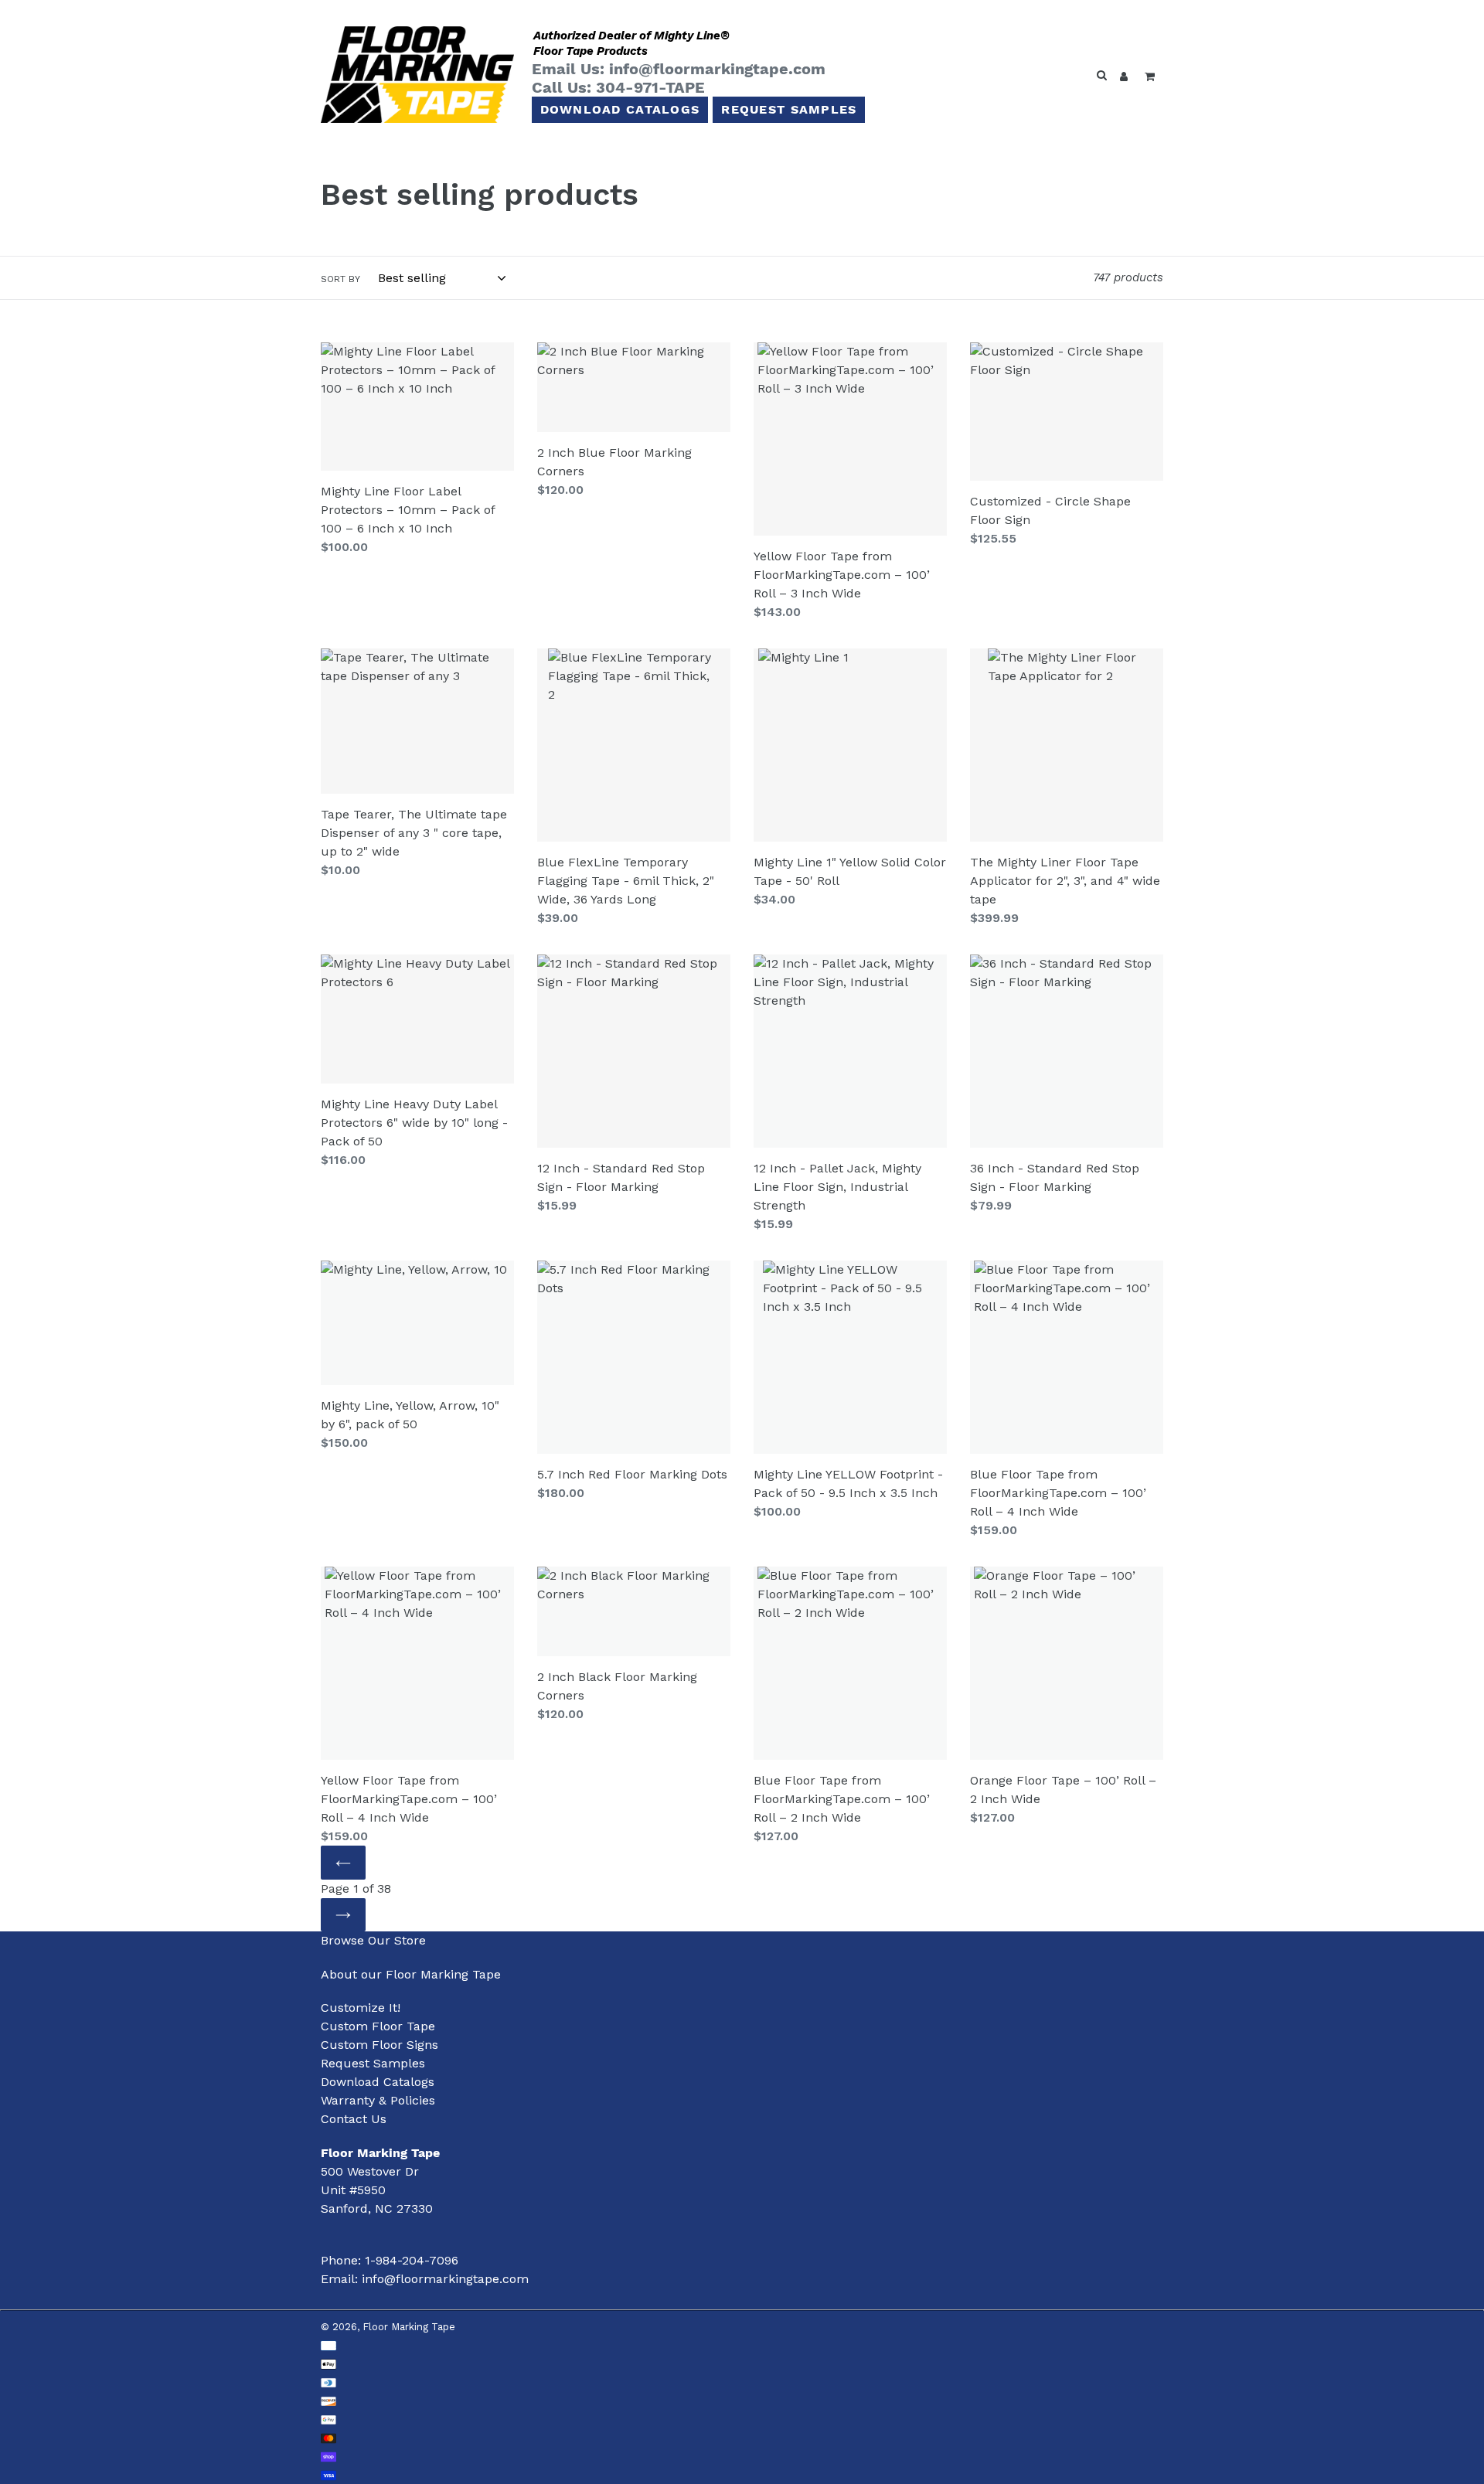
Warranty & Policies (378, 2100)
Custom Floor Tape (378, 2026)
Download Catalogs (620, 109)
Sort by (340, 279)
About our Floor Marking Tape (411, 1974)
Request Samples (789, 109)
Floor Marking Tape (409, 2327)
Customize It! (361, 2008)
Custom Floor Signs (380, 2045)
